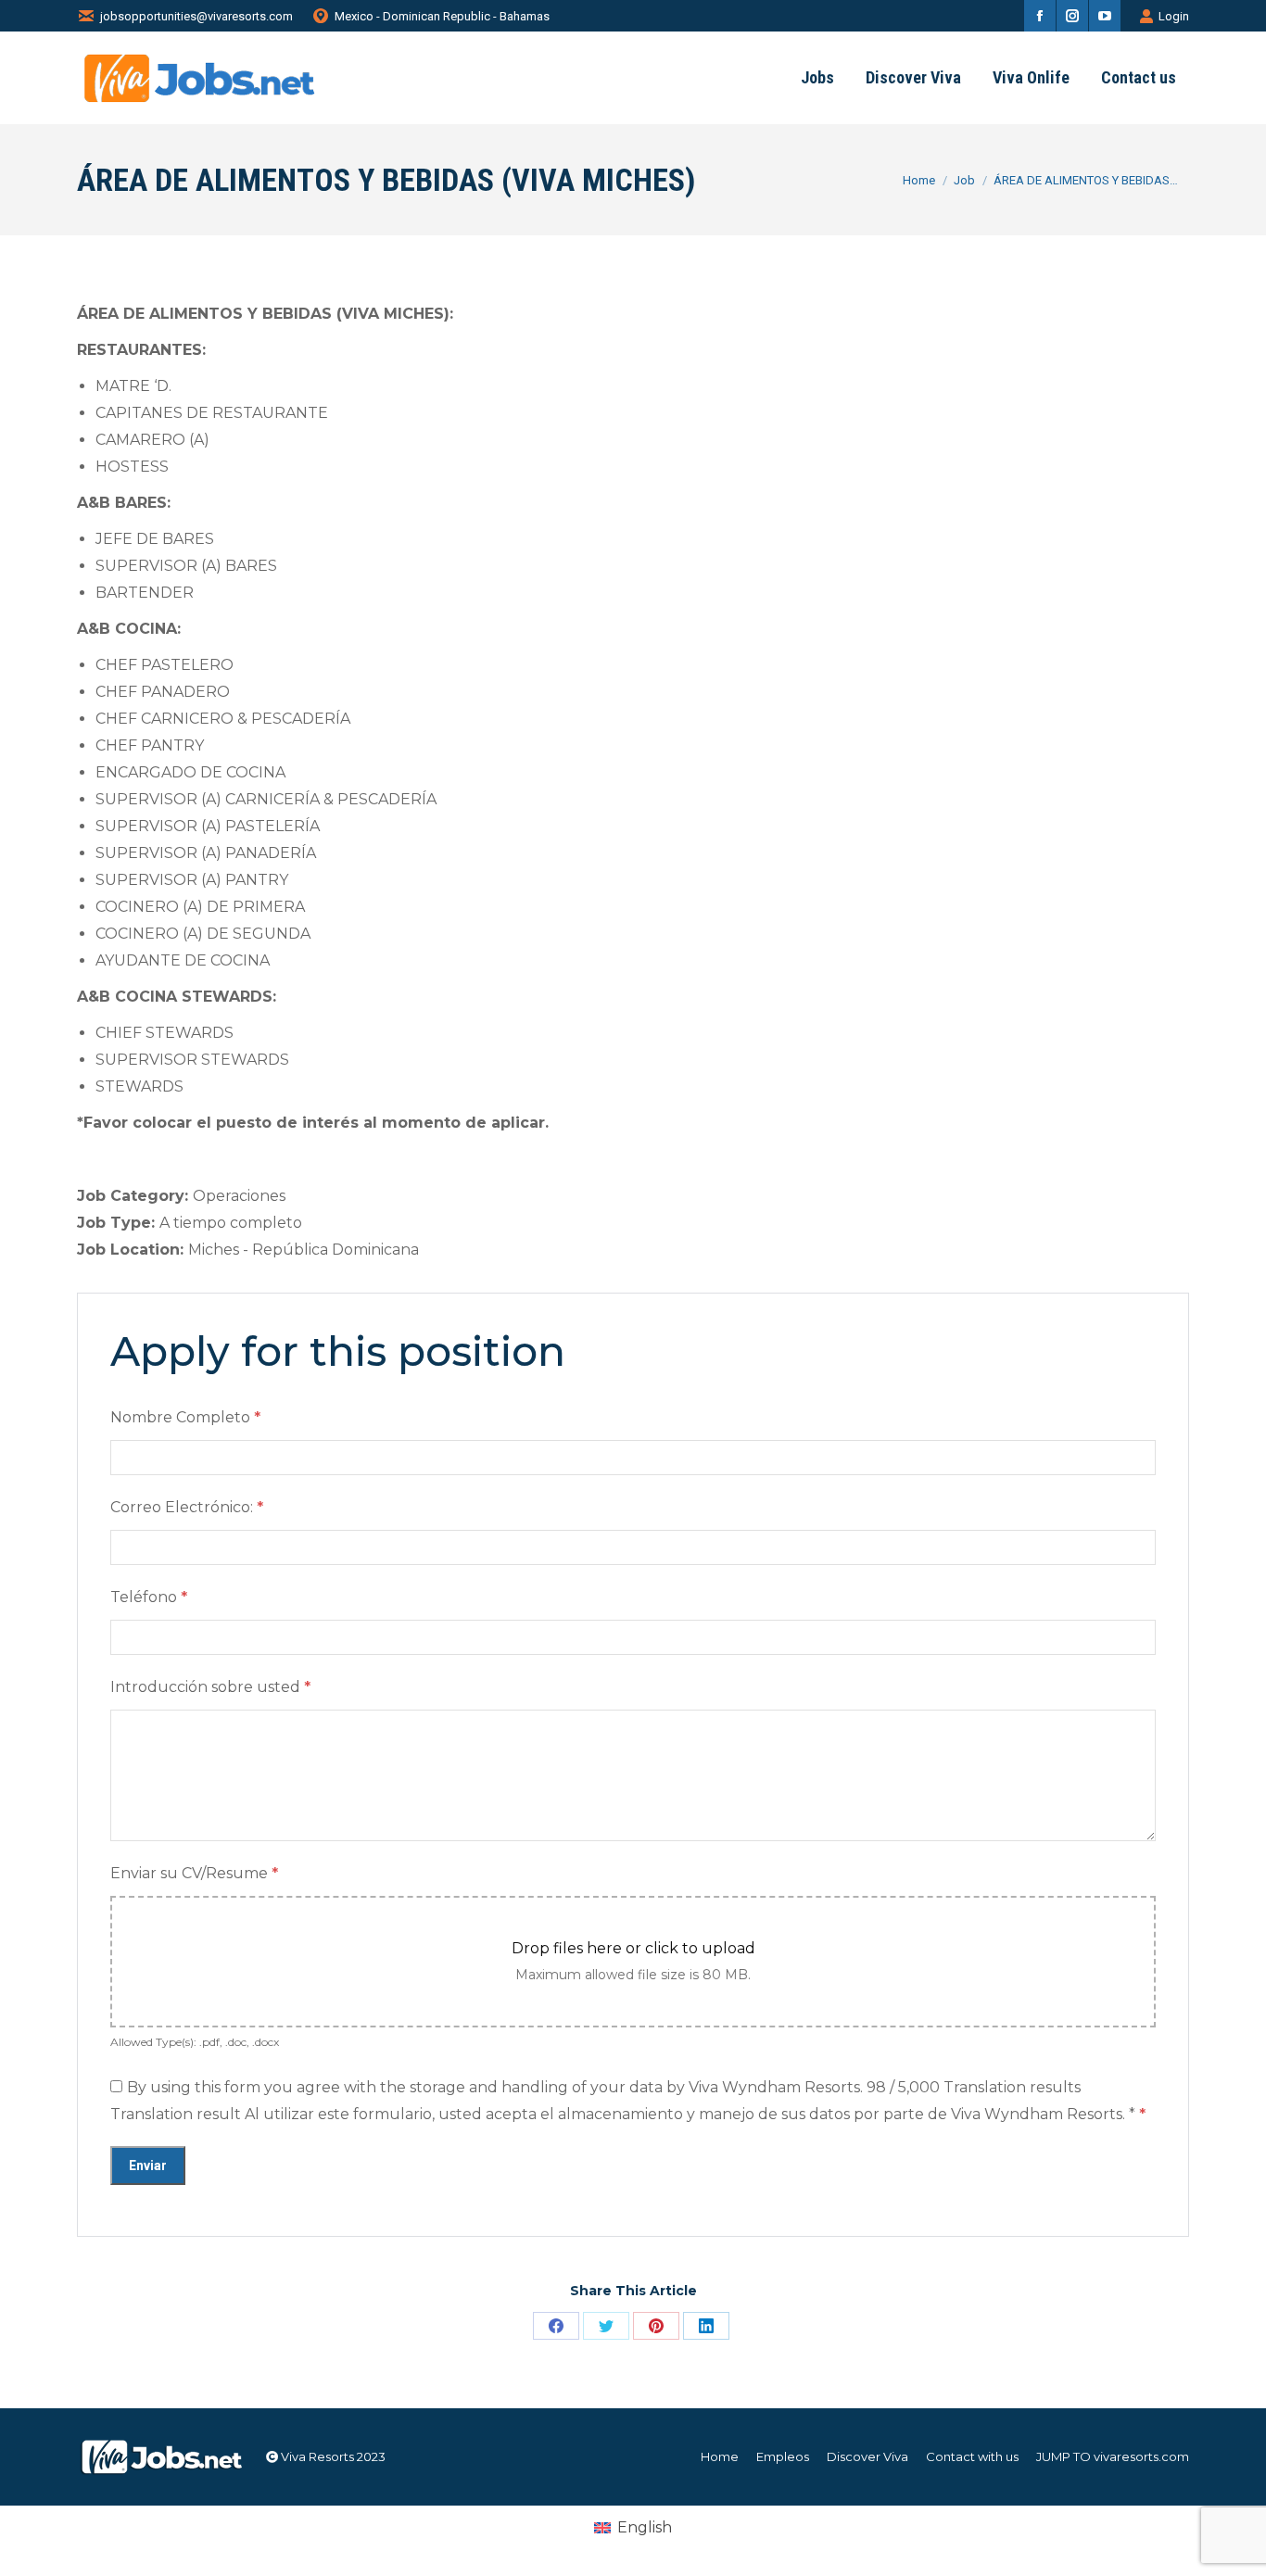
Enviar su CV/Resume (194, 1873)
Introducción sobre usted (210, 1687)
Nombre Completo (185, 1417)
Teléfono (149, 1597)
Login (1174, 16)
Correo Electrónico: (187, 1507)
